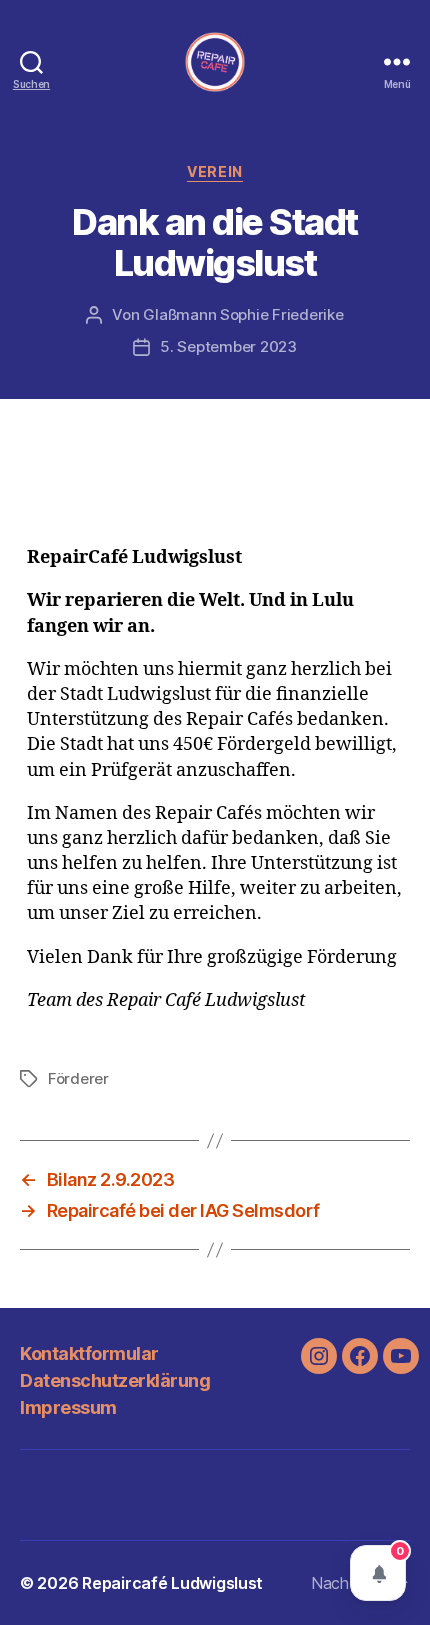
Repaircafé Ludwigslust (172, 1583)
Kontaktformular (89, 1353)
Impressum (68, 1407)
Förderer (78, 1078)
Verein (214, 171)
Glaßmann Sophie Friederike (243, 314)
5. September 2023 (228, 346)
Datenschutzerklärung (115, 1380)
